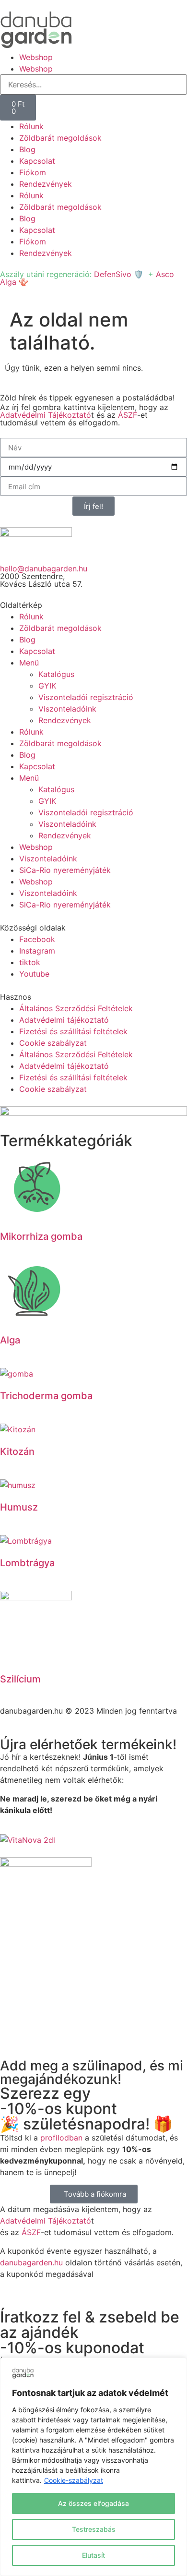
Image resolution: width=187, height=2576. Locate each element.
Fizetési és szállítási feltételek (73, 1031)
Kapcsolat (37, 161)
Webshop (36, 57)
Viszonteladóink (67, 709)
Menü (29, 663)
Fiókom (33, 172)
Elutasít (93, 2555)
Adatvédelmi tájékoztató (64, 1020)
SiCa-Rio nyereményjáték (65, 870)
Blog (27, 149)
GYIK (47, 686)
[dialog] (93, 2467)
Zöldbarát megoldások (60, 138)
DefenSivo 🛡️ (119, 274)
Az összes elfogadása (93, 2503)
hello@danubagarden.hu (44, 568)
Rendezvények (46, 184)
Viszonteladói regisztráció (86, 697)
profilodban (61, 2138)
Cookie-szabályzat (74, 2480)
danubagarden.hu (31, 2262)
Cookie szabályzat (53, 1043)
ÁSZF (128, 415)
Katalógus (56, 674)
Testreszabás (94, 2529)
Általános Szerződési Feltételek (76, 1008)
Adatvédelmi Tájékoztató (46, 415)
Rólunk (31, 126)
